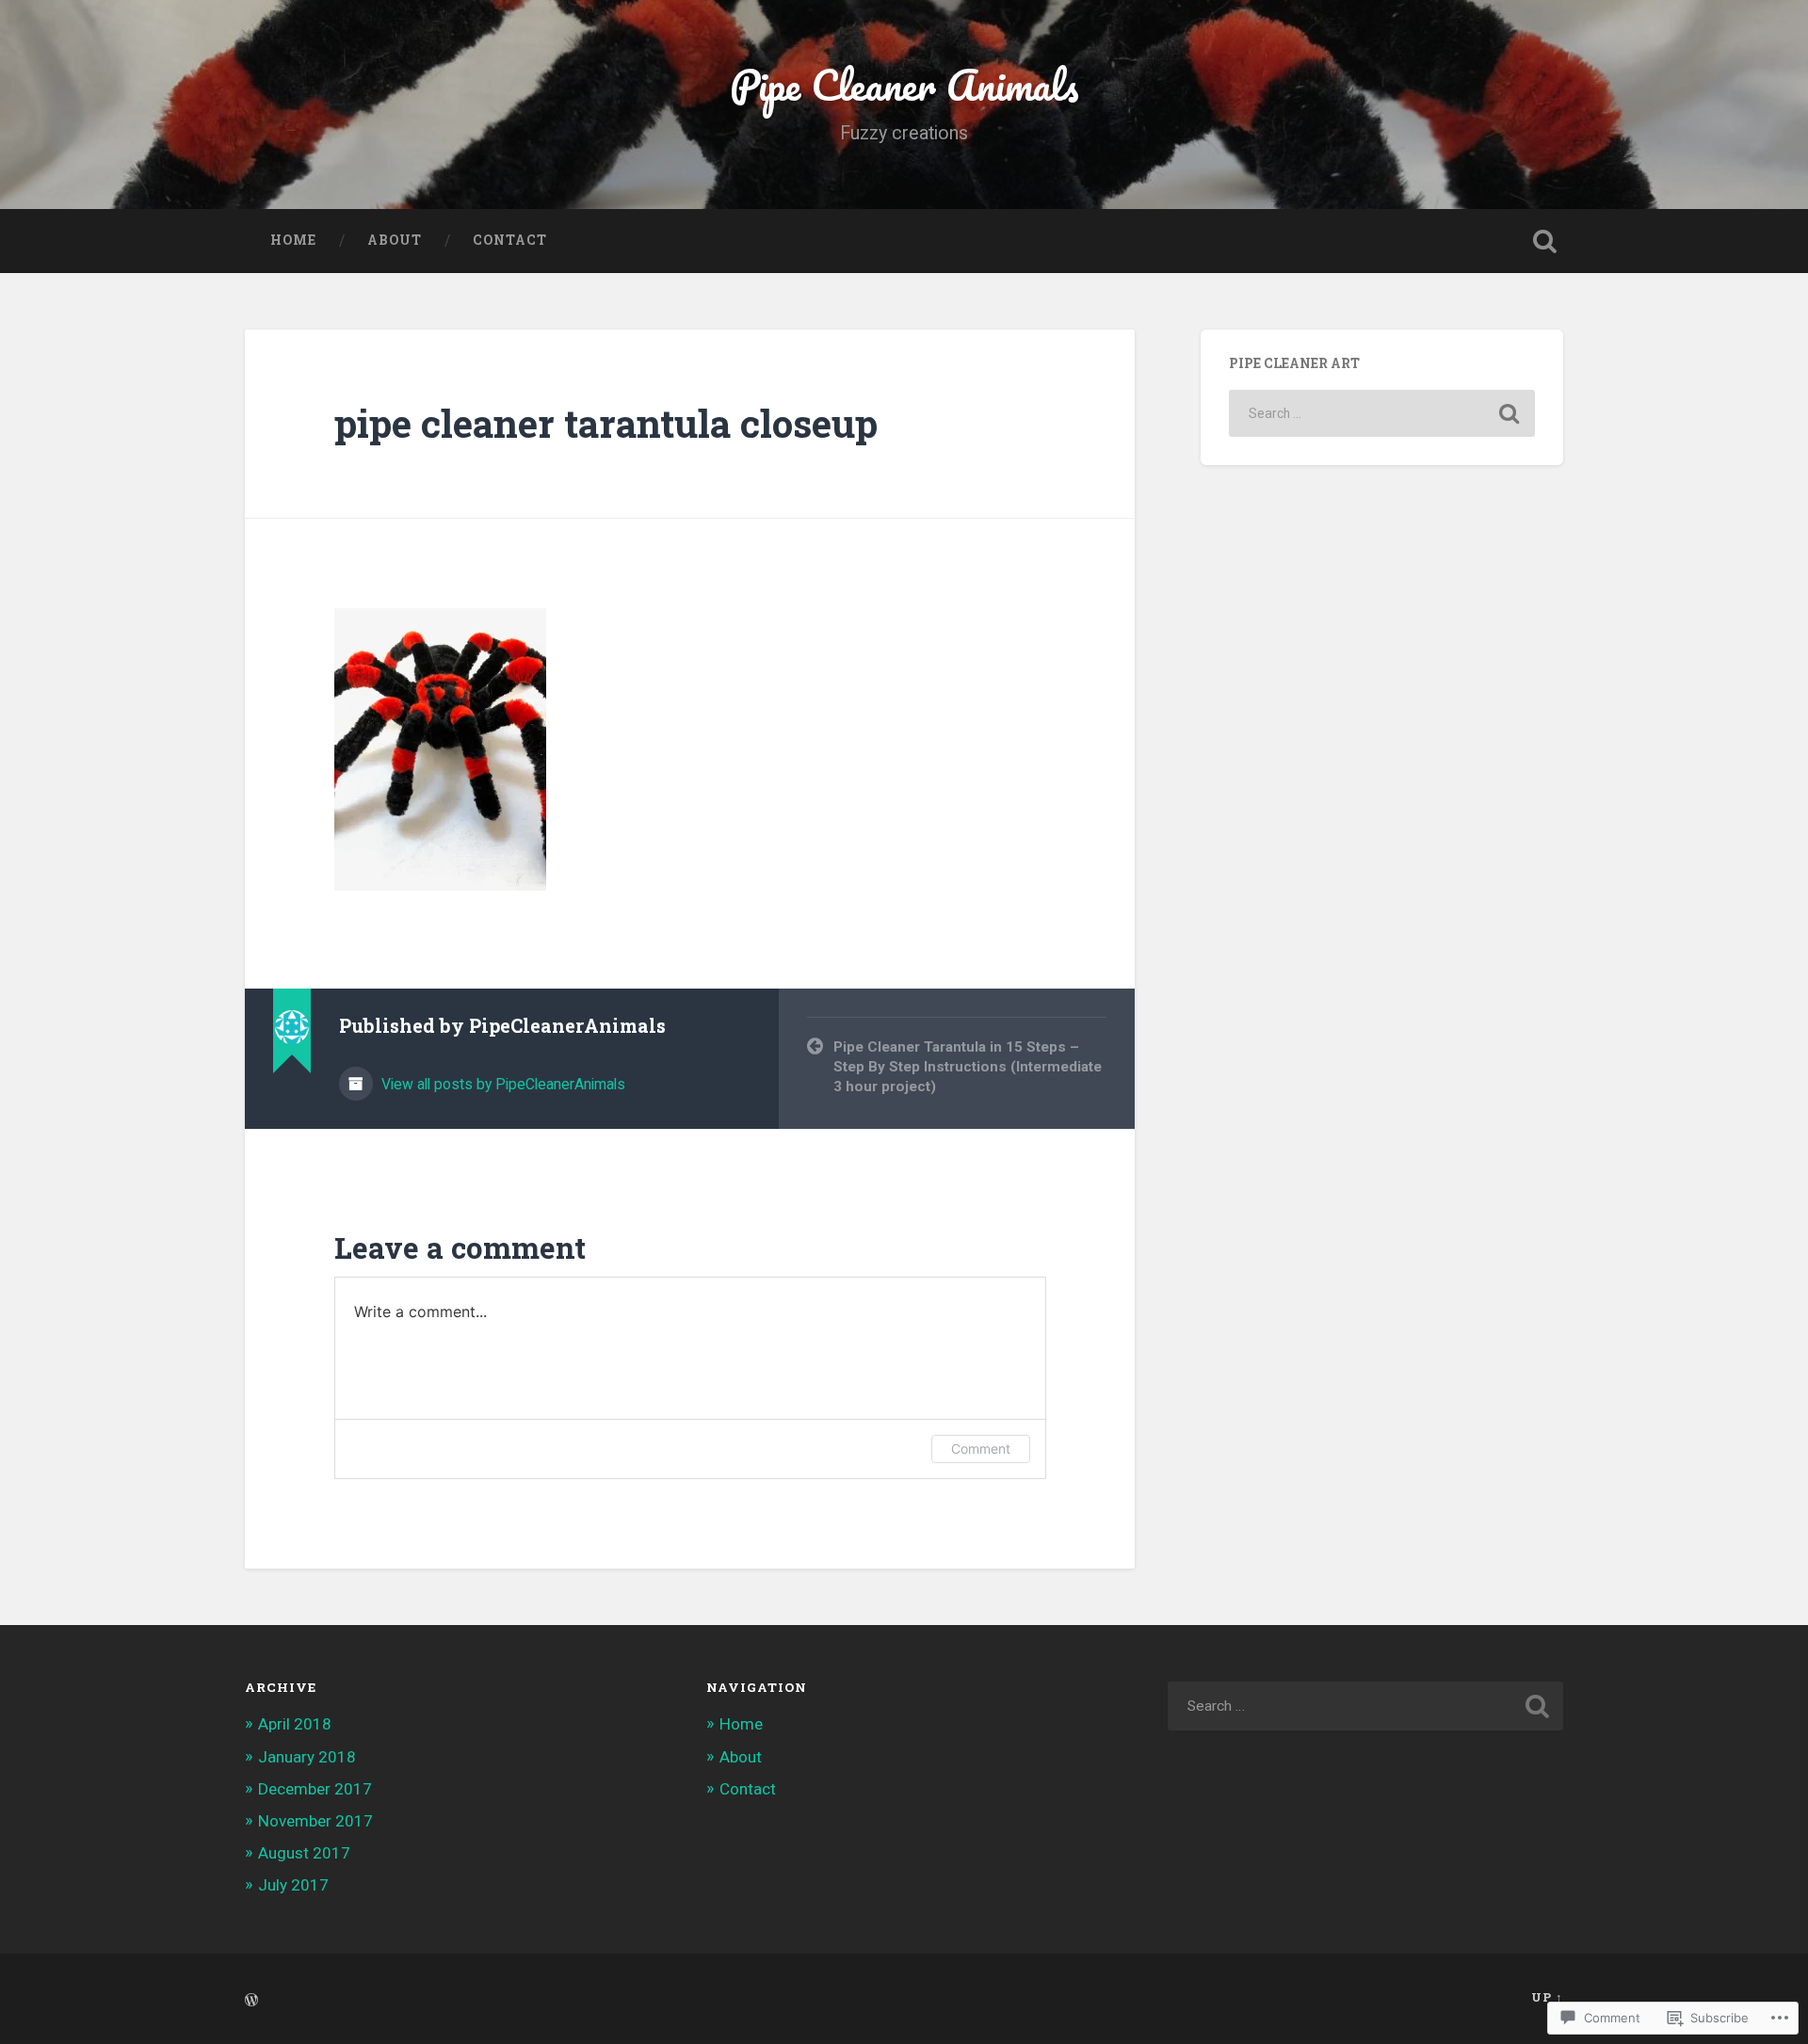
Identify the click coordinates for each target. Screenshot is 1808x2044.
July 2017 (293, 1885)
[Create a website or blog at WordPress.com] (251, 2001)
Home (293, 240)
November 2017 (315, 1821)
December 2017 (315, 1789)
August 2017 (304, 1853)
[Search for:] (1382, 413)
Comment (981, 1449)
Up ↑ (1547, 1997)
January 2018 (307, 1757)
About (395, 240)
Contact (510, 240)
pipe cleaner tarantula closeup (606, 423)
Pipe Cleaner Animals (904, 84)
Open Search (1544, 241)
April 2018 (295, 1724)
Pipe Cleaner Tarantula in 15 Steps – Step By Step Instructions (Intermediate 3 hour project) (968, 1066)
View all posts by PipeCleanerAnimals (501, 1084)
